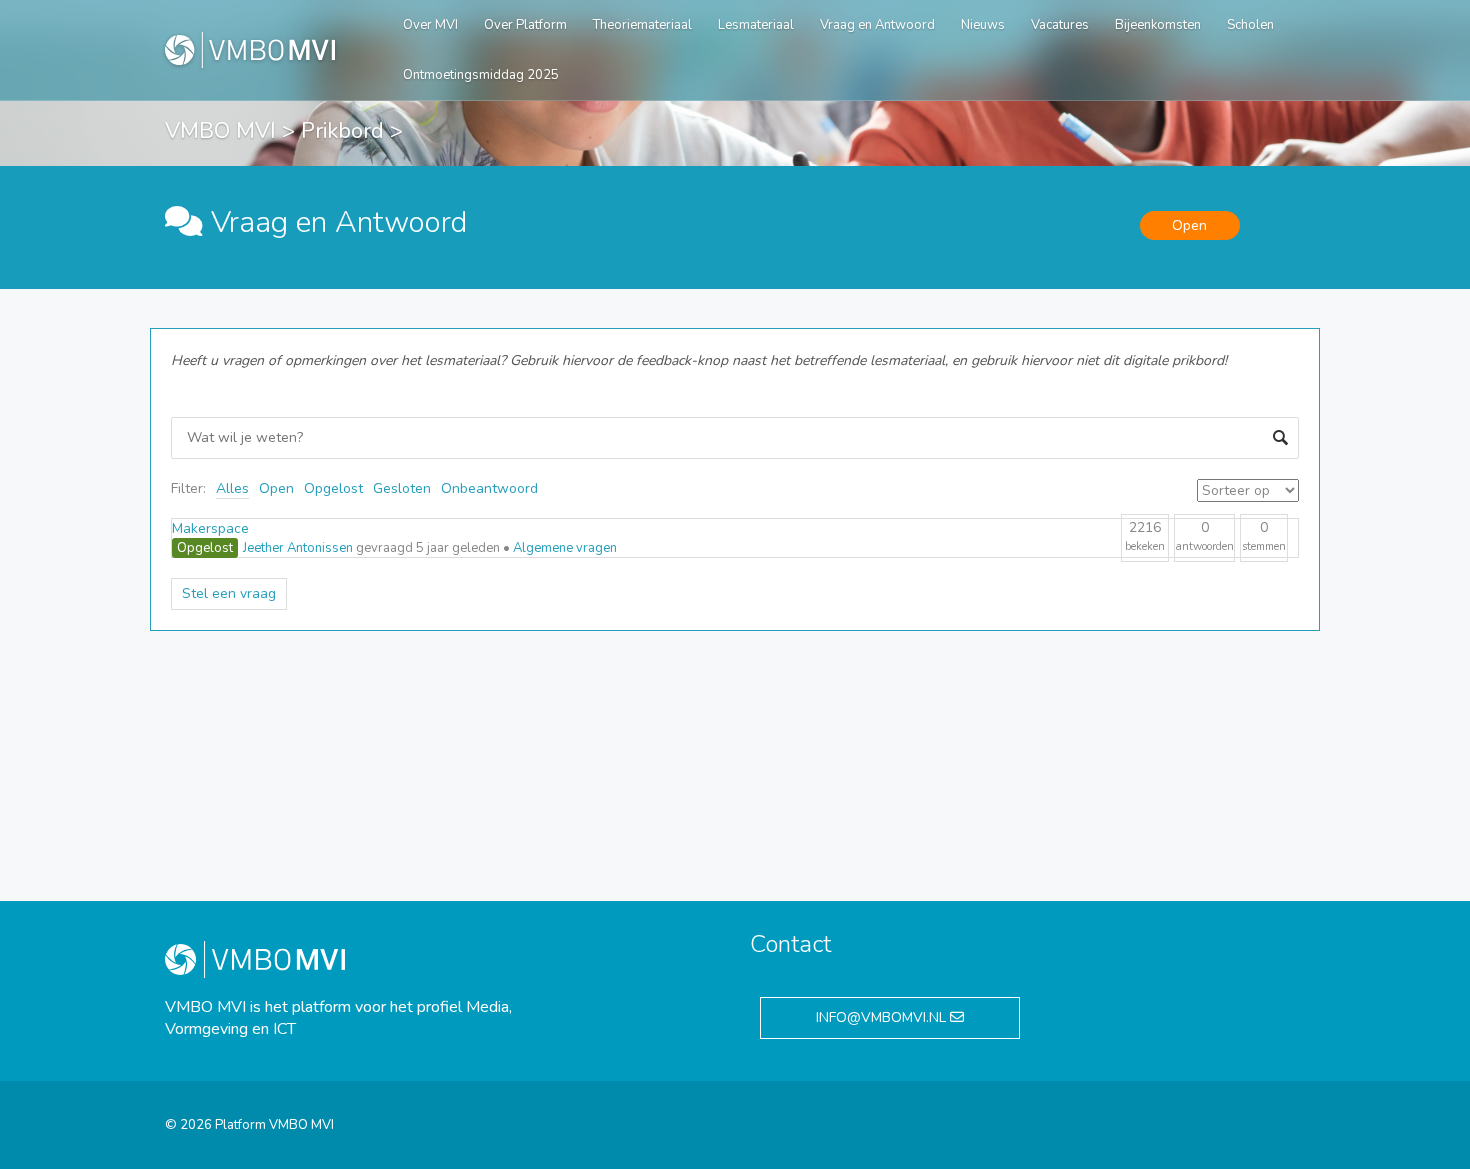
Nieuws (983, 25)
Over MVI (430, 25)
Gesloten (402, 488)
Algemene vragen (565, 548)
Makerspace (210, 528)
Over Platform (525, 25)
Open (276, 488)
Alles (232, 488)
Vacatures (1060, 25)
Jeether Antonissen (298, 548)
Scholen (1250, 25)
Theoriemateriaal (642, 25)
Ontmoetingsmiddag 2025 (481, 75)
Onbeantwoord (489, 488)
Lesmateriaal (756, 25)
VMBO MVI (220, 131)
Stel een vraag (229, 593)
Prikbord (342, 131)
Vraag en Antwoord (877, 25)
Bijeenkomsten (1158, 25)
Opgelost (333, 488)
